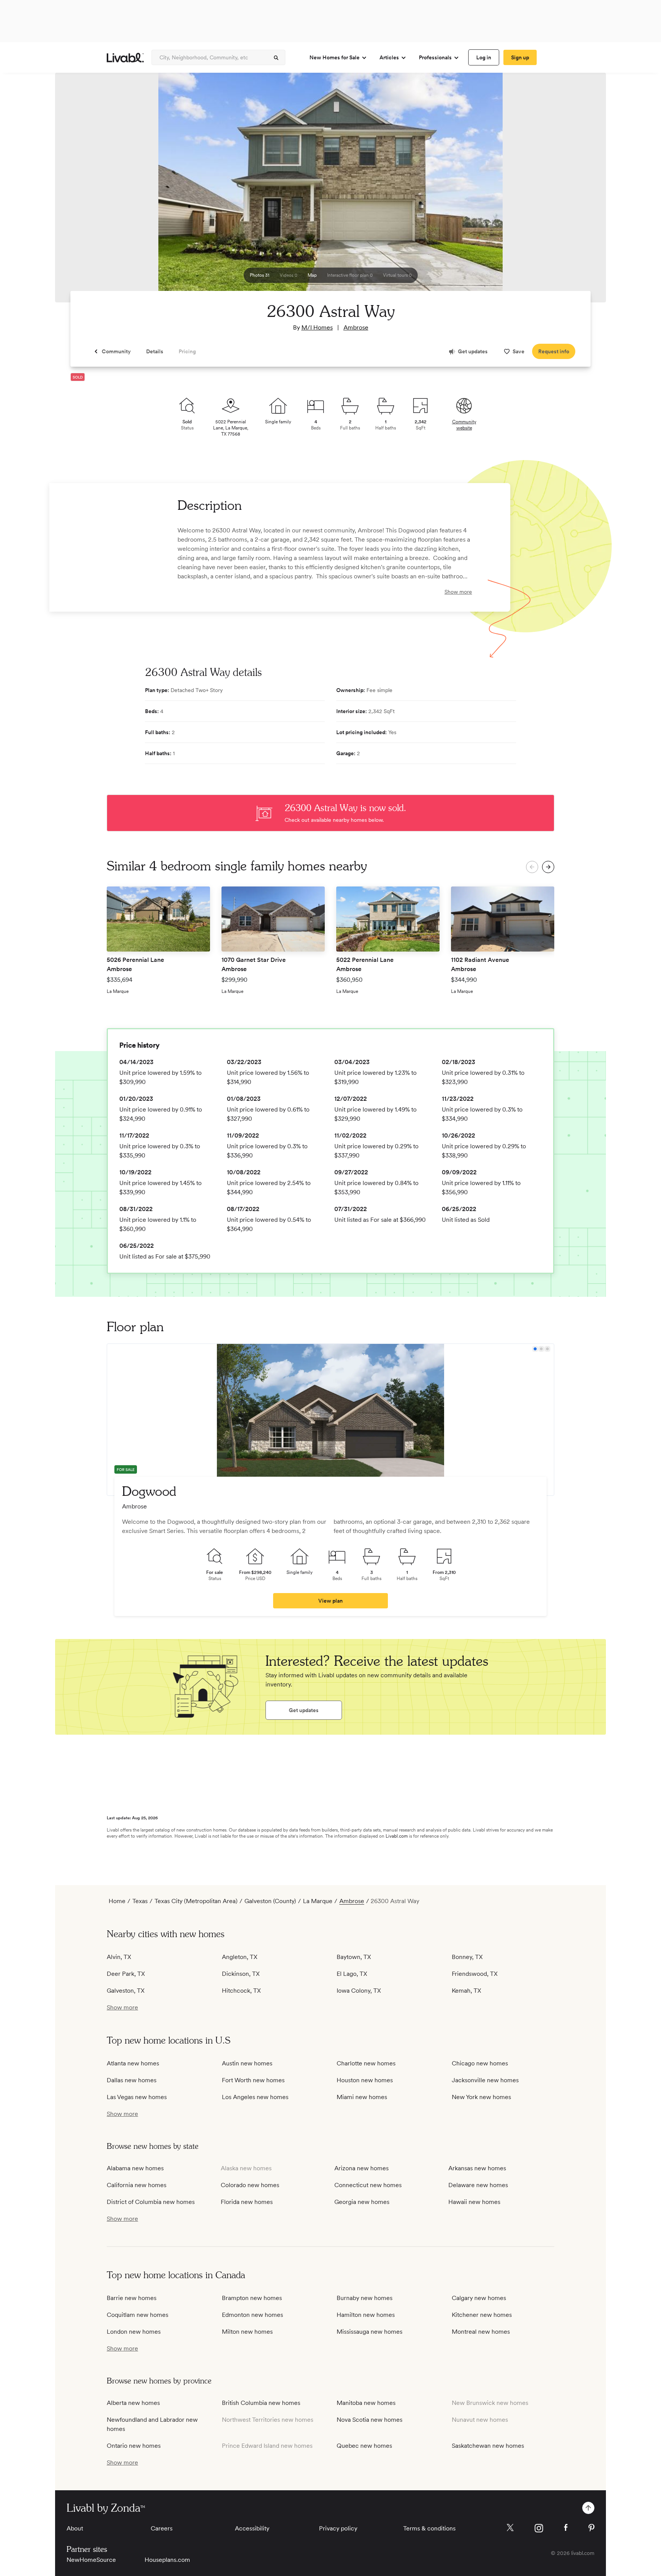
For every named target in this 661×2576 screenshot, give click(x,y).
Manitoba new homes (366, 2403)
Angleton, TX (240, 1957)
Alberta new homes (133, 2403)
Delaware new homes (478, 2185)
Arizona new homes (361, 2168)
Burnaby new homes (365, 2298)
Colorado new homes (250, 2185)
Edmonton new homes (252, 2315)
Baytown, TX (354, 1957)
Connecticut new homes (368, 2185)
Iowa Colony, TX (359, 1991)
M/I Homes (317, 327)
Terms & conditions (429, 2528)
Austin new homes (247, 2063)
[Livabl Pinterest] (591, 2528)
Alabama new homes (135, 2168)
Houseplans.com (167, 2560)
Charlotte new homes (366, 2063)
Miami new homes (362, 2097)
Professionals (435, 57)
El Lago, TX (352, 1974)
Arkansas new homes (477, 2168)
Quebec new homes (364, 2446)
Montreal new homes (481, 2332)
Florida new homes (247, 2202)
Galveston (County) (270, 1901)
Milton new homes (247, 2332)
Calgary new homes (479, 2298)
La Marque (318, 1901)
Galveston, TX (126, 1991)
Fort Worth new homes (253, 2080)
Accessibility (252, 2528)
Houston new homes (365, 2080)
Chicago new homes (480, 2063)
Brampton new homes (252, 2298)
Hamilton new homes (366, 2315)
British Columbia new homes (261, 2403)
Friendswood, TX (475, 1974)
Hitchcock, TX (241, 1991)
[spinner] (276, 58)
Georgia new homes (362, 2202)
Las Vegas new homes (137, 2097)
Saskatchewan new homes (488, 2446)
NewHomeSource (91, 2560)
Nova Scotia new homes (370, 2420)
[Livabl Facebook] (566, 2527)
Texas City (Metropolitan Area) (196, 1901)
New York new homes (481, 2097)
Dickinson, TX (241, 1974)
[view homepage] (125, 58)
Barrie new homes (132, 2298)
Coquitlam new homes (138, 2315)
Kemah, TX (466, 1991)
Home (117, 1901)
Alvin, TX (119, 1957)
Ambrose (356, 327)
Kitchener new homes (482, 2315)
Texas (140, 1901)
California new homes (137, 2185)
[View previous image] (80, 191)
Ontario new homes (134, 2446)
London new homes (134, 2332)
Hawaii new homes (474, 2202)
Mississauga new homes (370, 2332)
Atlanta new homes (133, 2063)
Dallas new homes (132, 2080)
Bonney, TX (467, 1957)
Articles (389, 57)
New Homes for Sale (335, 57)
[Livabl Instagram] (539, 2528)
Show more (458, 592)
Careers (162, 2528)
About (75, 2528)
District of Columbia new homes (151, 2202)
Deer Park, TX (126, 1974)
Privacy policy (338, 2528)
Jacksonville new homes (485, 2080)
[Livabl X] (510, 2528)
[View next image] (581, 191)
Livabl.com (397, 1836)
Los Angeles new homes (255, 2097)
